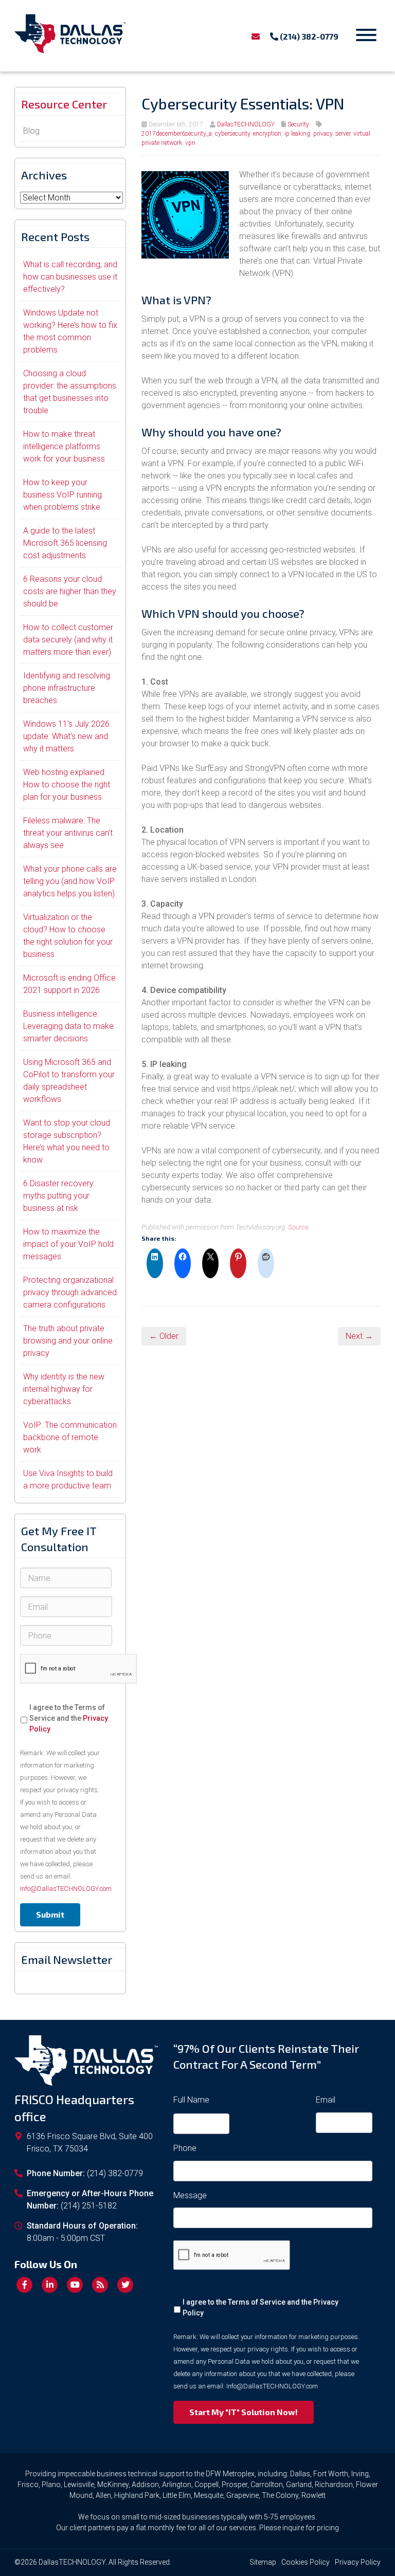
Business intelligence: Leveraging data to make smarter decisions (68, 1026)
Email (326, 2100)
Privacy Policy (358, 2562)
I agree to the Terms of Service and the (69, 1718)
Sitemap (263, 2562)
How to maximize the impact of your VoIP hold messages (68, 1244)
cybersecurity (232, 134)
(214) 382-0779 (308, 36)
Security (298, 124)
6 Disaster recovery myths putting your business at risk (58, 1196)
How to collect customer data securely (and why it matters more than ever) (68, 640)
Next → (359, 1336)
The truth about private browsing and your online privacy (68, 1341)
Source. (299, 1227)
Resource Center (64, 104)
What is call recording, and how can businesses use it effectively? (70, 277)
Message (190, 2195)
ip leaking (297, 134)
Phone (185, 2148)
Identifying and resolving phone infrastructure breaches (67, 688)
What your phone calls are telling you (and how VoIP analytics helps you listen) (70, 881)
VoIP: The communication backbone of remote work (70, 1437)
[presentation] (79, 1669)
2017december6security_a (177, 134)
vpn (190, 143)
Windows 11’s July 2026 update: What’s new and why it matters (66, 736)
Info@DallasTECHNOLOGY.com (66, 1889)
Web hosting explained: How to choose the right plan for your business (67, 785)
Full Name (191, 2100)
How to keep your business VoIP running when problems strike (62, 495)
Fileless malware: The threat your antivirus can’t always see (68, 833)
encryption (267, 134)
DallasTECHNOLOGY (246, 124)
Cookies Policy (306, 2562)
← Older (164, 1336)
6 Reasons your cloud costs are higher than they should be (70, 591)
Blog (31, 131)
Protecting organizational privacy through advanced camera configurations (70, 1292)
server (343, 134)
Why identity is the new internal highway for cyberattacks (64, 1389)
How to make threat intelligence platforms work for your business (64, 446)
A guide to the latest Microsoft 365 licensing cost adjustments (65, 543)
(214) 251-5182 (89, 2206)
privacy (323, 134)
